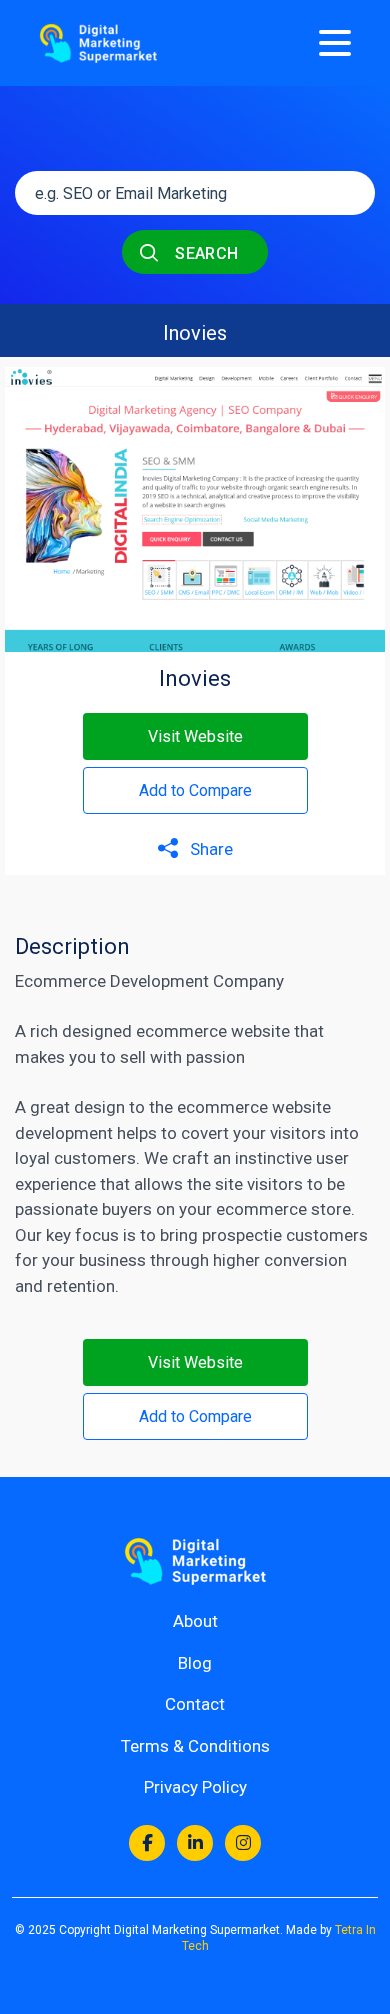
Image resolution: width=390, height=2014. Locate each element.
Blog (195, 1663)
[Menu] (335, 43)
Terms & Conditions (195, 1746)
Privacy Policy (195, 1787)
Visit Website (195, 736)
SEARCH (205, 253)
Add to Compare (195, 790)
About (195, 1621)
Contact (195, 1704)
